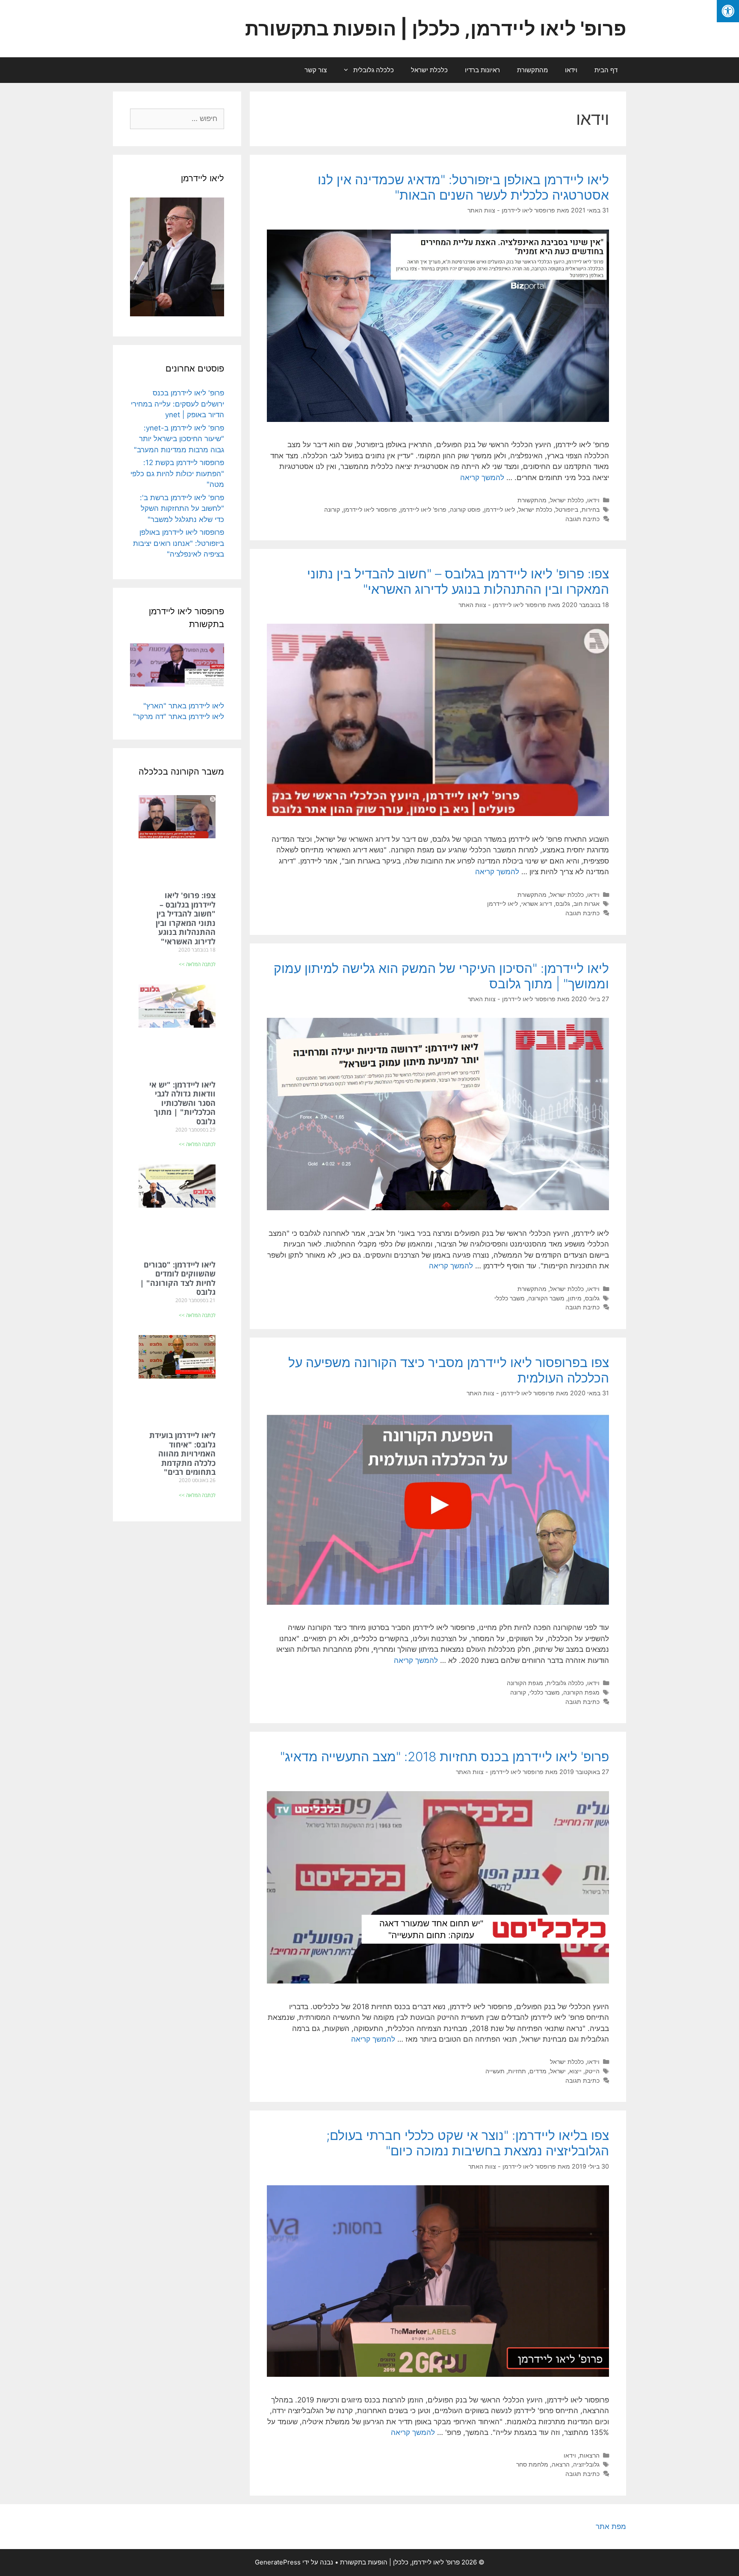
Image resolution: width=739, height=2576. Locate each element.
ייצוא (575, 2071)
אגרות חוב (587, 903)
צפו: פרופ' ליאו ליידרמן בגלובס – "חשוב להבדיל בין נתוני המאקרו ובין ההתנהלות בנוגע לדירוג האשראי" (458, 581)
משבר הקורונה (546, 1298)
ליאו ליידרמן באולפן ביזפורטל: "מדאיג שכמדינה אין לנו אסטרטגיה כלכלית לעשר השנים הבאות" (463, 187)
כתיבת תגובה (582, 519)
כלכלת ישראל (429, 70)
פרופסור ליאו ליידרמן (370, 509)
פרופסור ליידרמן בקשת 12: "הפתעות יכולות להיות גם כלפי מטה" (177, 473)
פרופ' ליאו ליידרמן (423, 509)
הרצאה (561, 2464)
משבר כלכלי (510, 1298)
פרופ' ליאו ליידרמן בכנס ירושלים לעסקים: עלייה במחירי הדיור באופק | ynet (177, 404)
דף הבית (606, 70)
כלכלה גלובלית (374, 70)
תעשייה (495, 2071)
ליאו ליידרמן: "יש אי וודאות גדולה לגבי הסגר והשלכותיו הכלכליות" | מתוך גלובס (182, 1103)
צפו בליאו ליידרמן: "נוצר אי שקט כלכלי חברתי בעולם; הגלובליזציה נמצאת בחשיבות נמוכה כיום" (468, 2143)
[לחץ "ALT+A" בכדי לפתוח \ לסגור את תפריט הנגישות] (728, 11)
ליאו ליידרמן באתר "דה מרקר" (179, 716)
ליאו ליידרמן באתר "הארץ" (184, 706)
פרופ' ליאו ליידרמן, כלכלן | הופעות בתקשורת (436, 28)
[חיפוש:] (177, 118)
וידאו (571, 70)
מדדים (538, 2071)
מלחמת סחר (532, 2464)
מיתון (575, 1298)
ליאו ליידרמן (500, 509)
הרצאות (590, 2455)
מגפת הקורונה (525, 1683)
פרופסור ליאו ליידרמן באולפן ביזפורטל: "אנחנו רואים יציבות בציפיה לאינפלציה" (179, 543)
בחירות (591, 509)
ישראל (558, 2071)
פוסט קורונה (465, 509)
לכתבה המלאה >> (197, 964)
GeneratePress (278, 2562)
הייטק (592, 2071)
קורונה (332, 509)
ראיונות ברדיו (482, 70)
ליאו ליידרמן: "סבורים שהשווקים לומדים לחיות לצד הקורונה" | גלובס (178, 1278)
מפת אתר (611, 2526)
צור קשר (316, 70)
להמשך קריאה (482, 477)
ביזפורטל (567, 509)
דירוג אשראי (537, 903)
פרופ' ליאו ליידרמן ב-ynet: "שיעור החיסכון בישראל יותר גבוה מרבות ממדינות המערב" (179, 439)
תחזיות (517, 2071)
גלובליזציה (586, 2464)
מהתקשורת (532, 70)
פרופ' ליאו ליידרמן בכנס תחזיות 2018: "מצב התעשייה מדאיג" (445, 1757)
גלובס (563, 903)
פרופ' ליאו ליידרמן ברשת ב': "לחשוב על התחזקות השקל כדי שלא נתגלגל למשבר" (182, 508)
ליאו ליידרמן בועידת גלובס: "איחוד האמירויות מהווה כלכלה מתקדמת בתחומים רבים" (182, 1453)
